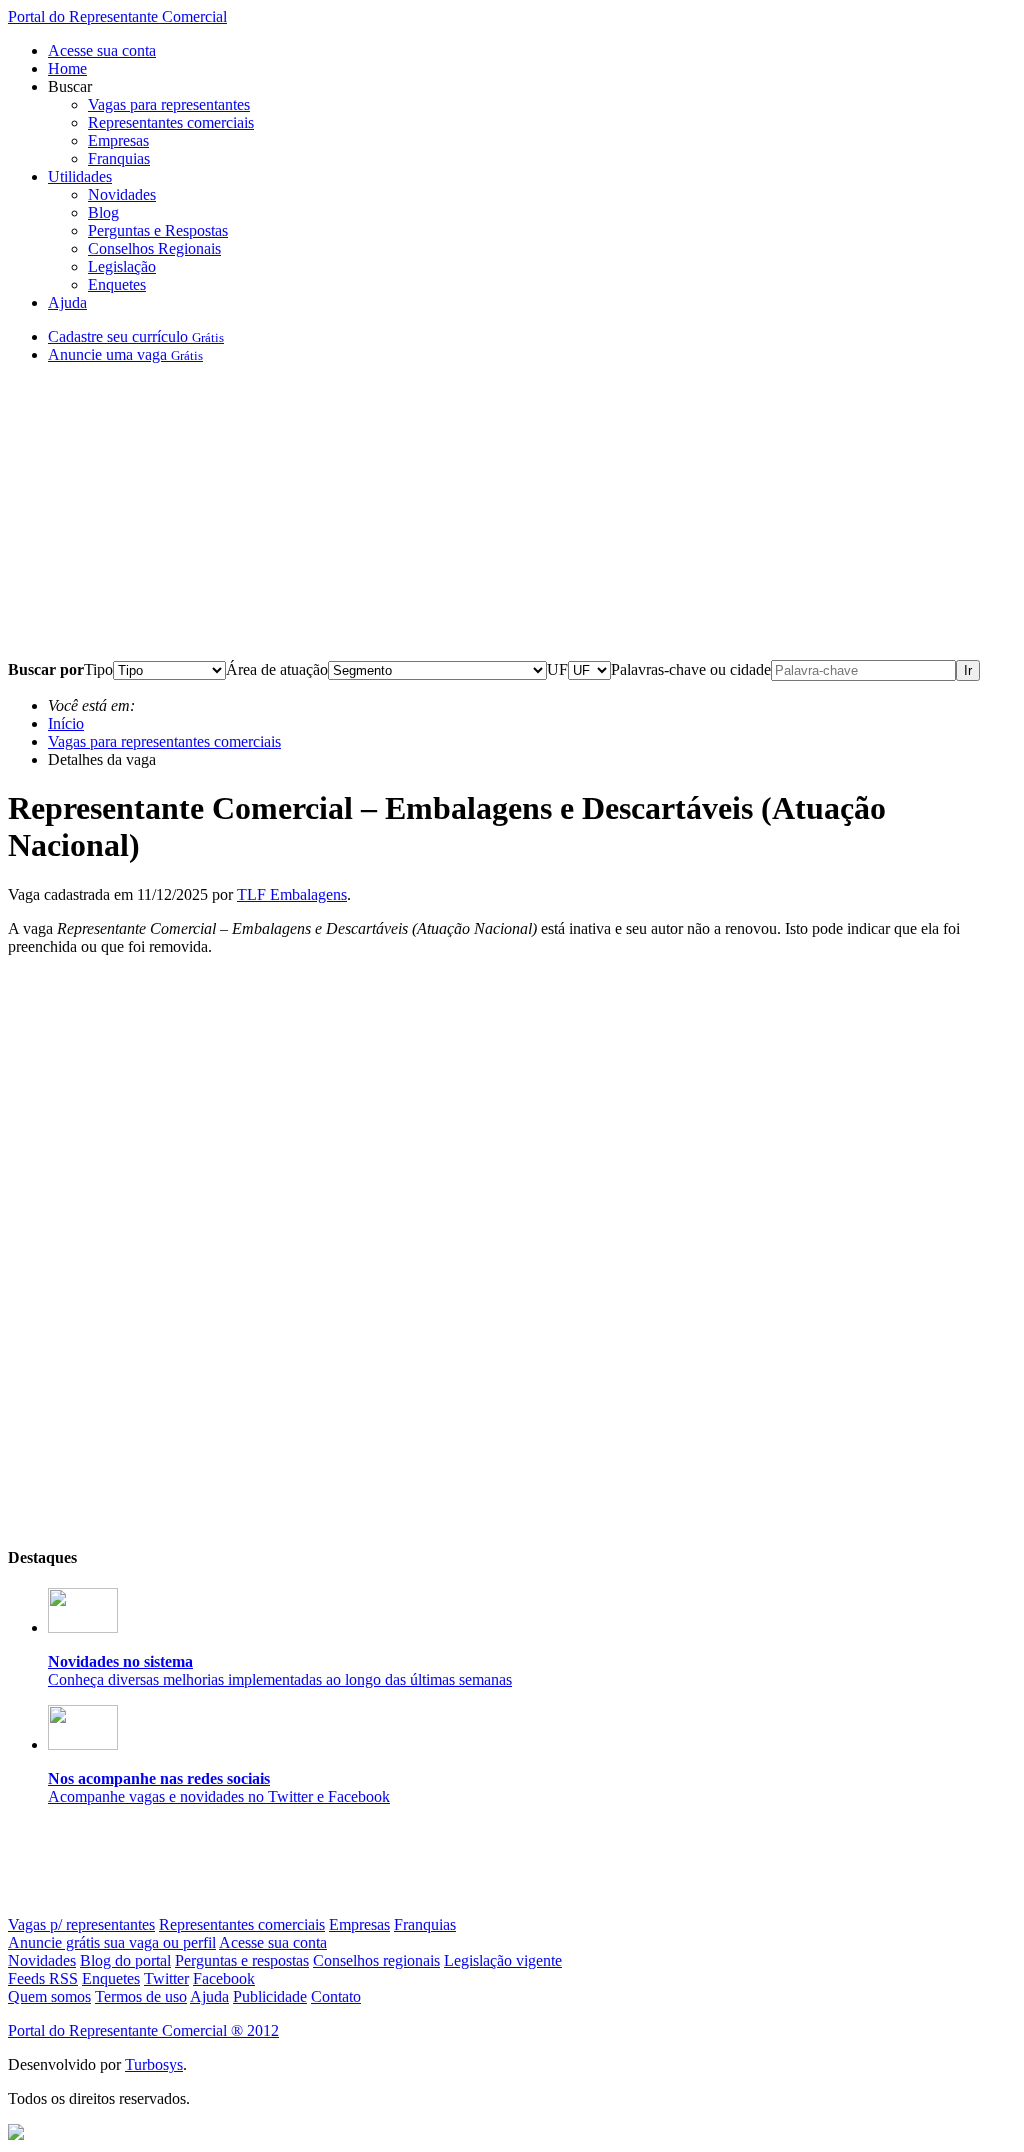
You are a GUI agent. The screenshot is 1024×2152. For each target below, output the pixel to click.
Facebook (224, 1978)
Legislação (122, 266)
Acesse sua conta (102, 50)
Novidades (122, 194)
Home (67, 68)
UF (557, 669)
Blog (103, 212)
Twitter (166, 1978)
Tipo (98, 669)
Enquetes (117, 284)
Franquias (119, 158)
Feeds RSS (43, 1978)
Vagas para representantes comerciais (164, 741)
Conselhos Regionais (154, 248)
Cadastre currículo (136, 336)
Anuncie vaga (125, 354)
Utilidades (80, 176)
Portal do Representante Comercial (117, 16)
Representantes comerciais (171, 122)
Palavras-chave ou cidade (691, 669)
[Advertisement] (512, 520)
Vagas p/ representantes (81, 1924)
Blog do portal (125, 1960)
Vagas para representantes (169, 104)
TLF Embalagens (292, 894)
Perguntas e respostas (242, 1960)
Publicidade (270, 1996)
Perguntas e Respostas (158, 230)
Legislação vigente (503, 1960)
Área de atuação (277, 669)
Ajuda (67, 302)
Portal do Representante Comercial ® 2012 (143, 2030)
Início (66, 723)
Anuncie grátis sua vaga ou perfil (112, 1942)
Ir (968, 670)
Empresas (118, 140)
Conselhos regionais (376, 1960)
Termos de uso (141, 1996)
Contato (336, 1996)
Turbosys (154, 2064)
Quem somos (49, 1996)
